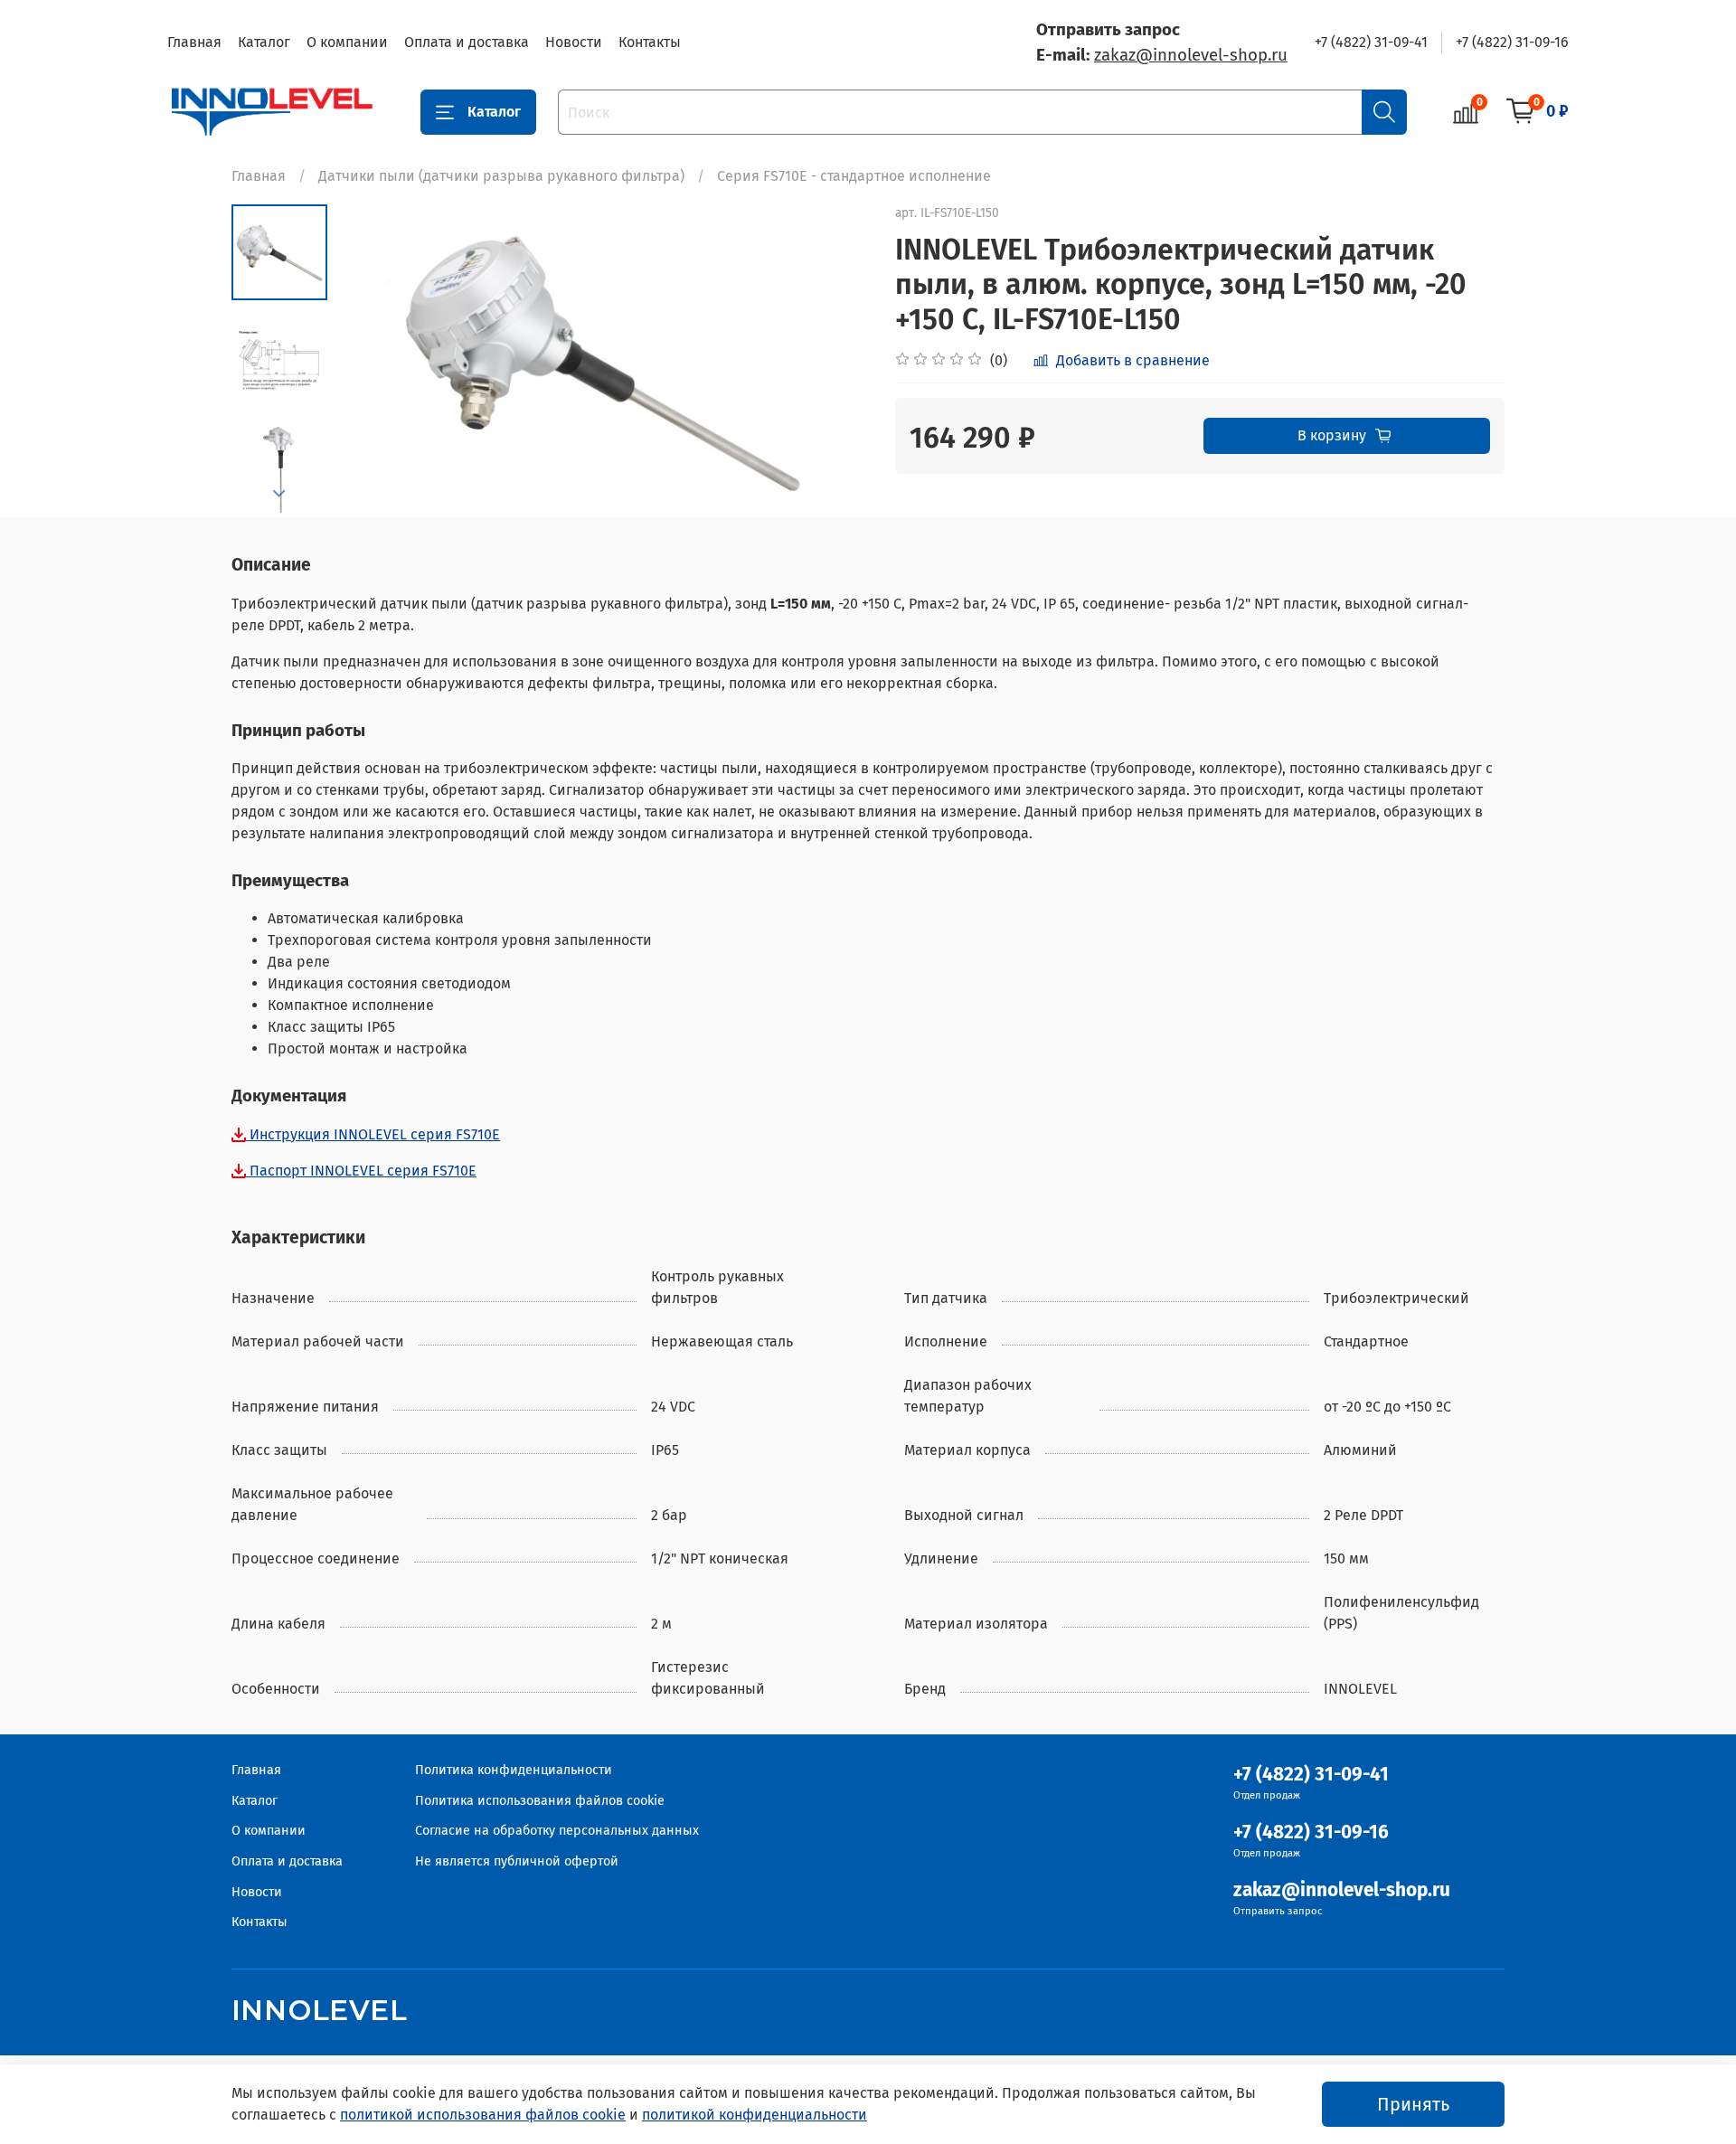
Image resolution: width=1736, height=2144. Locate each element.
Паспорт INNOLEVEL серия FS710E (361, 1171)
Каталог (264, 42)
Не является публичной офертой (517, 1861)
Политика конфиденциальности (514, 1770)
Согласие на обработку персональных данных (557, 1831)
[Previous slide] (373, 361)
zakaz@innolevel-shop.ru (1191, 55)
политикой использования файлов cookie (483, 2115)
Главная (194, 42)
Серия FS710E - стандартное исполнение (854, 176)
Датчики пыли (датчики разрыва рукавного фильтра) (501, 176)
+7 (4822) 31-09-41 (1371, 42)
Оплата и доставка (467, 42)
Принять (1413, 2104)
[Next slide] (279, 494)
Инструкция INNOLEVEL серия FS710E (373, 1134)
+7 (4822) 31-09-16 (1512, 42)
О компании (347, 42)
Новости (574, 42)
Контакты (650, 42)
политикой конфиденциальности (755, 2115)
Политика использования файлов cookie (540, 1801)
